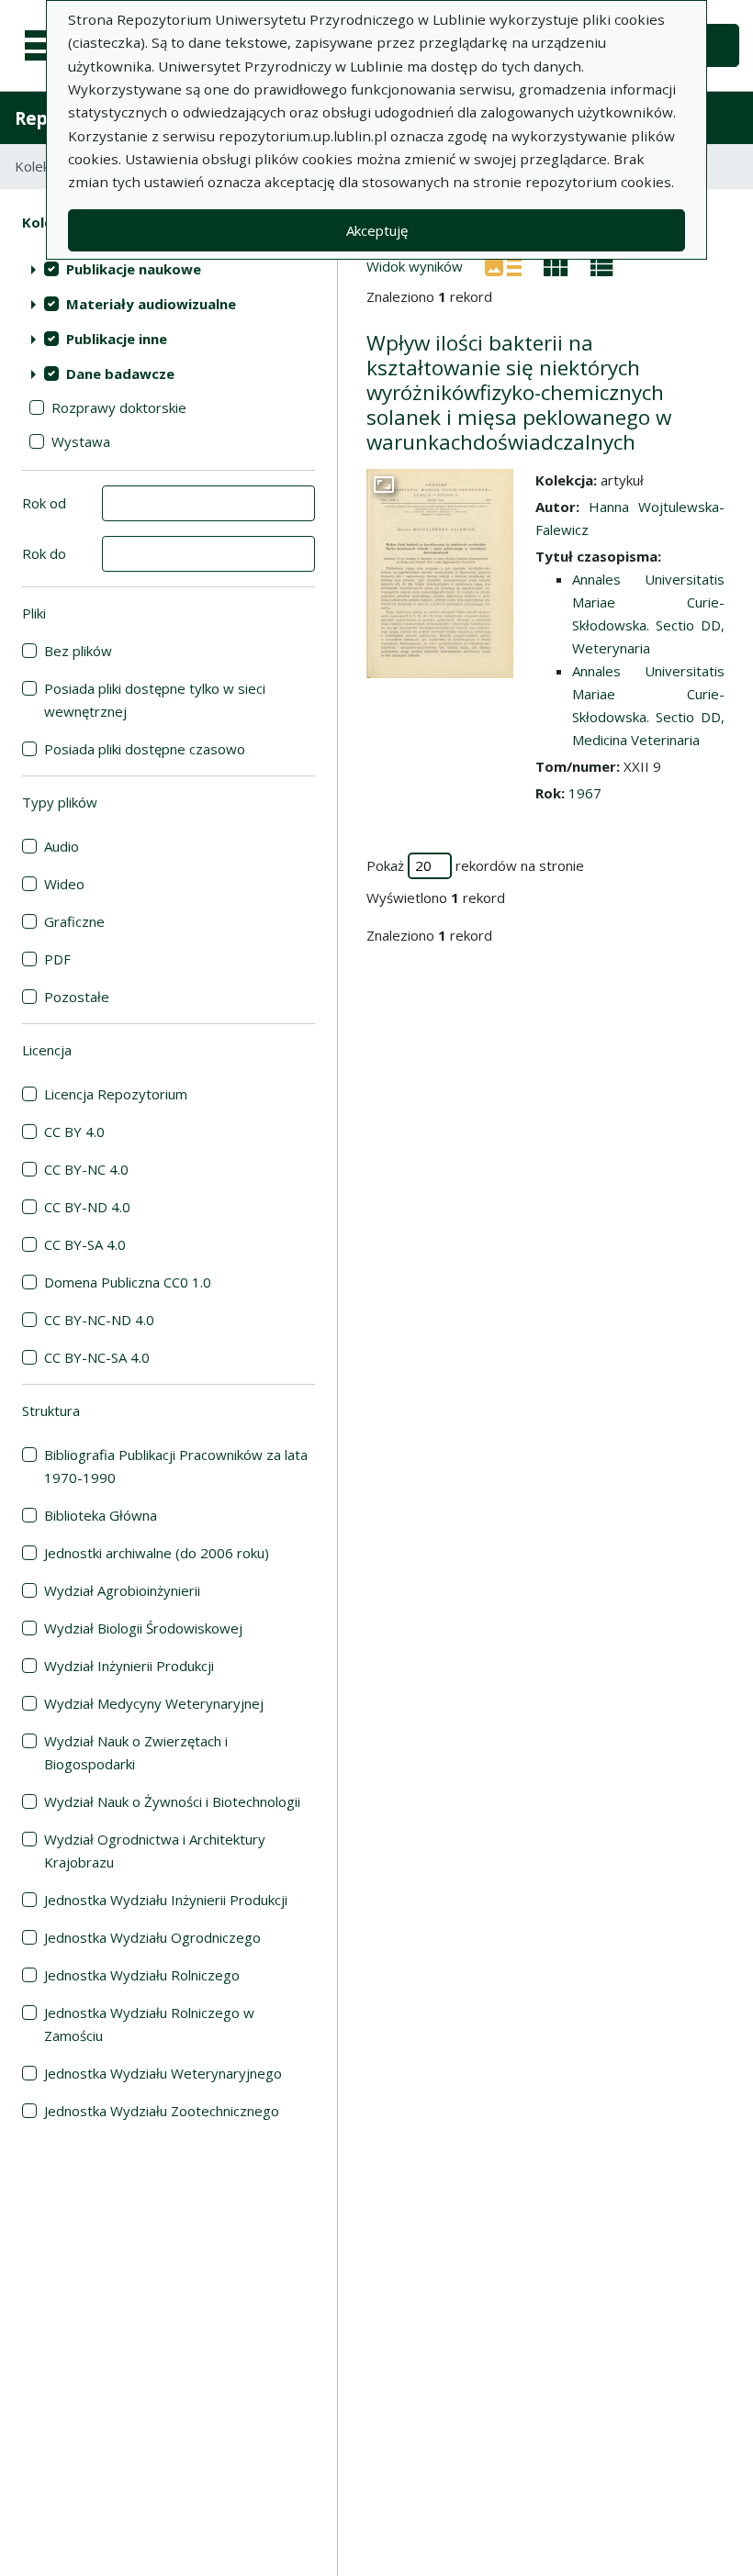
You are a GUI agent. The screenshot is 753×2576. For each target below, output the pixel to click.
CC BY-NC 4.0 (86, 1169)
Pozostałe (77, 997)
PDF (57, 959)
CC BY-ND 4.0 (87, 1207)
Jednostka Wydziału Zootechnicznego (162, 2111)
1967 (585, 793)
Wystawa (81, 441)
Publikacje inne (117, 339)
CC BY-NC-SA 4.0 (97, 1357)
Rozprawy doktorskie (119, 407)
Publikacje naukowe (134, 269)
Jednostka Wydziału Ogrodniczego (152, 1937)
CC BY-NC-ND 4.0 (99, 1320)
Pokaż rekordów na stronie (475, 865)
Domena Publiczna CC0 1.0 (128, 1282)
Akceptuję (377, 230)
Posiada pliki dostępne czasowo (145, 749)
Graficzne (74, 921)
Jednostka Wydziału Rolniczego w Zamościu (149, 2024)
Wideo (64, 884)
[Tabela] (602, 265)
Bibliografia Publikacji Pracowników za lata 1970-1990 (176, 1466)
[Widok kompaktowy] (556, 265)
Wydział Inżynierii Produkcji (129, 1666)
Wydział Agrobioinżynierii (122, 1590)
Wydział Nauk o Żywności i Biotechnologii (172, 1801)
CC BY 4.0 (74, 1132)
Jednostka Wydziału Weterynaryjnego (163, 2073)
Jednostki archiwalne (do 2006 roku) (157, 1553)
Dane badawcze (120, 374)
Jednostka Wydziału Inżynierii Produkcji (166, 1900)
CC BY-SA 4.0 (85, 1244)
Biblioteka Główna (101, 1515)
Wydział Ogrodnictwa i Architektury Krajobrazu (155, 1851)
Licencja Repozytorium (116, 1094)
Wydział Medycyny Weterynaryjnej (154, 1703)
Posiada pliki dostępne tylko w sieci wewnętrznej (155, 700)
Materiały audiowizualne (151, 304)
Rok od (44, 503)
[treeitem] (169, 269)
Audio (62, 846)
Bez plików (78, 651)
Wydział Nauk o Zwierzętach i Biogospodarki (136, 1752)
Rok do (44, 553)
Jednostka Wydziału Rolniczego (142, 1975)
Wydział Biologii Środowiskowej (143, 1628)
